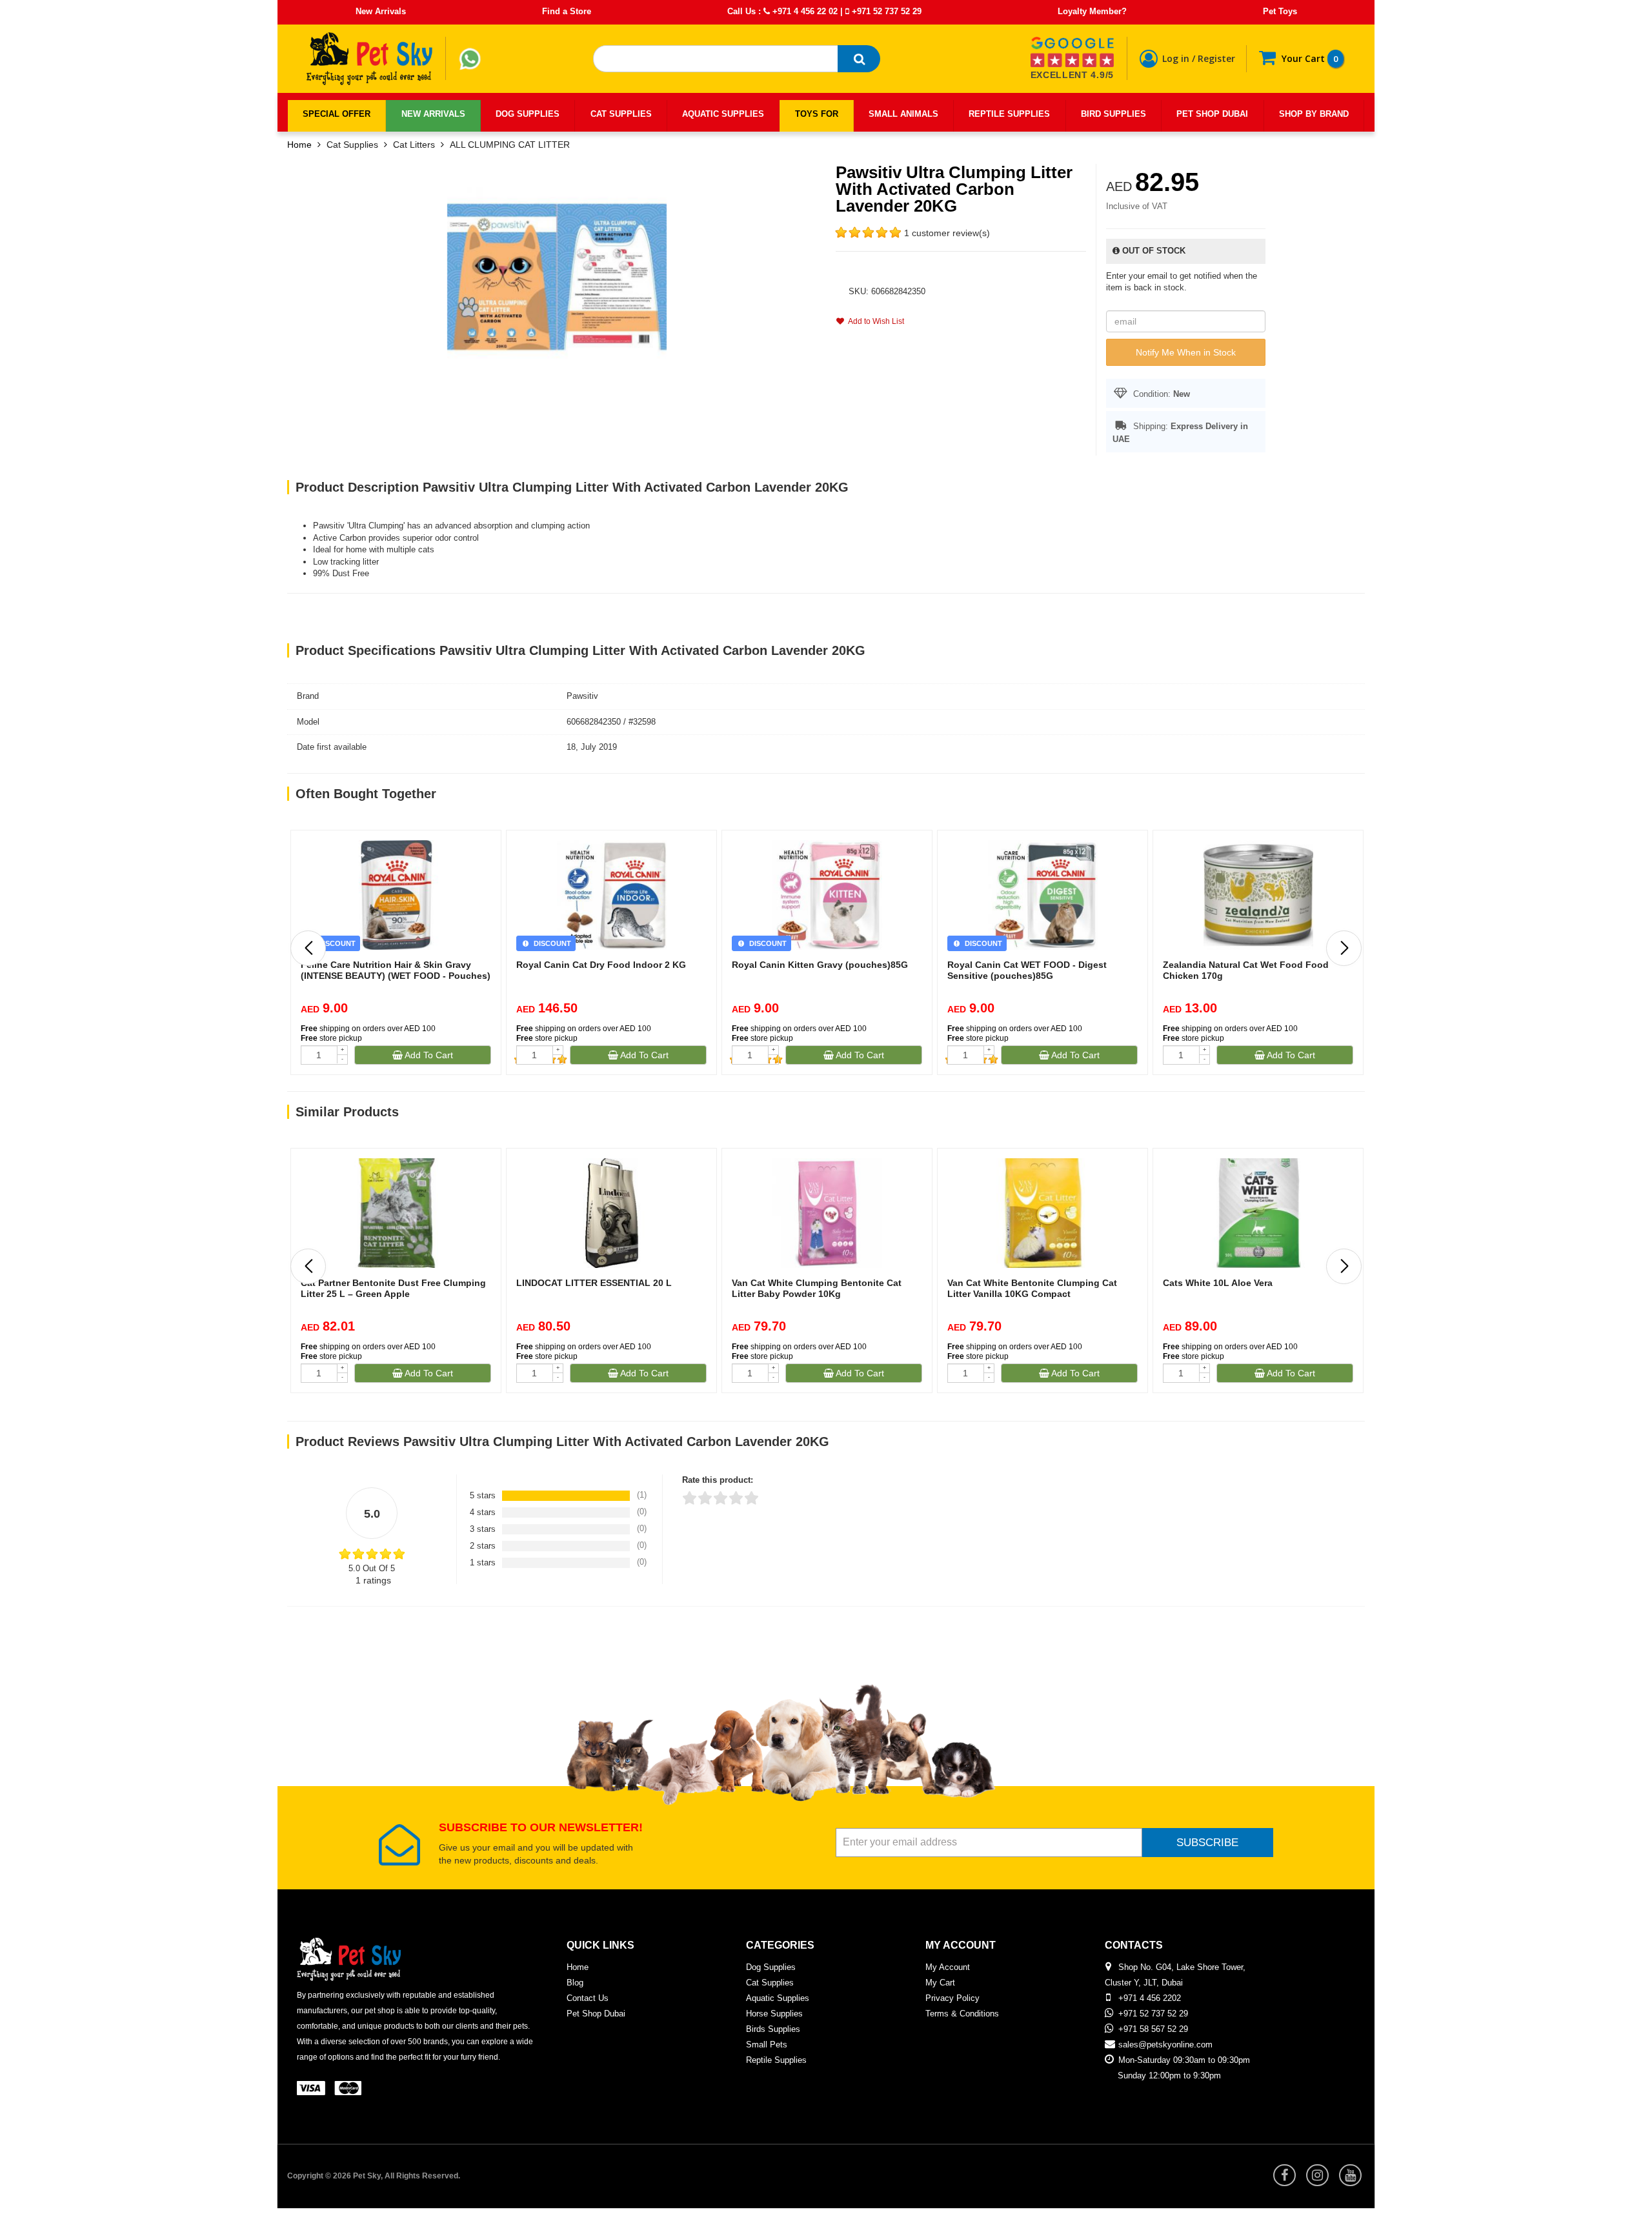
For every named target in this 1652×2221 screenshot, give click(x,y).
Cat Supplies (352, 145)
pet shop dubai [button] (1212, 114)
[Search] (859, 59)
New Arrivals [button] (433, 114)
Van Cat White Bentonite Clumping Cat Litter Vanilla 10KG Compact (1032, 1288)
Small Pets (767, 2045)
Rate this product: (718, 1480)
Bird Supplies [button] (1113, 114)
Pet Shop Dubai (596, 2014)
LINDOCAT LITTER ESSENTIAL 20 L (594, 1283)
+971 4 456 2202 (1150, 1998)
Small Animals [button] (903, 114)
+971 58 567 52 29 (1153, 2029)
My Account (948, 1967)
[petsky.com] (370, 59)
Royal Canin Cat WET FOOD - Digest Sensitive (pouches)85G (1027, 970)
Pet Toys (1280, 11)
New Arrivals (381, 11)
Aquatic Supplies (778, 1998)
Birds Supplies (773, 2029)
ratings (373, 1580)
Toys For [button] (817, 114)
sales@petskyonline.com (1165, 2045)
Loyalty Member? (1092, 11)
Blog (575, 1983)
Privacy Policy (952, 1998)
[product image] (557, 276)
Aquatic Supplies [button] (723, 114)
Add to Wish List (874, 321)
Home (299, 145)
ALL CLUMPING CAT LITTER (510, 145)
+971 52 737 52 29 (885, 11)
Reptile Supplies (776, 2060)
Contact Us (588, 1998)
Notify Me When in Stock (1186, 352)
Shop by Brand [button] (1314, 114)
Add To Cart (428, 1055)
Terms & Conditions (962, 2014)
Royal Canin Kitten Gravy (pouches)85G (820, 965)
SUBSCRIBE (1207, 1843)
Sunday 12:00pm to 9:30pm (1169, 2075)
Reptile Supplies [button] (1009, 114)
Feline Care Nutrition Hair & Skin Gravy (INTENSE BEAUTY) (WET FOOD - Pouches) (396, 970)
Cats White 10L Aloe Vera (1218, 1283)
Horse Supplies (774, 2014)
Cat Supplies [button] (621, 114)
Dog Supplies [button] (528, 114)
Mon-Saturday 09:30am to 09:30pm (1184, 2060)
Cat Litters (414, 145)
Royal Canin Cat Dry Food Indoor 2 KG (601, 965)
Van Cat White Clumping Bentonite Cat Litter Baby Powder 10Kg (817, 1288)
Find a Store (567, 11)
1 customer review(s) (947, 233)
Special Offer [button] (337, 114)
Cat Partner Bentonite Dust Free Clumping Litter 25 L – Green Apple (393, 1288)
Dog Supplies (771, 1967)
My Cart (940, 1983)
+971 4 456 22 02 (804, 11)
